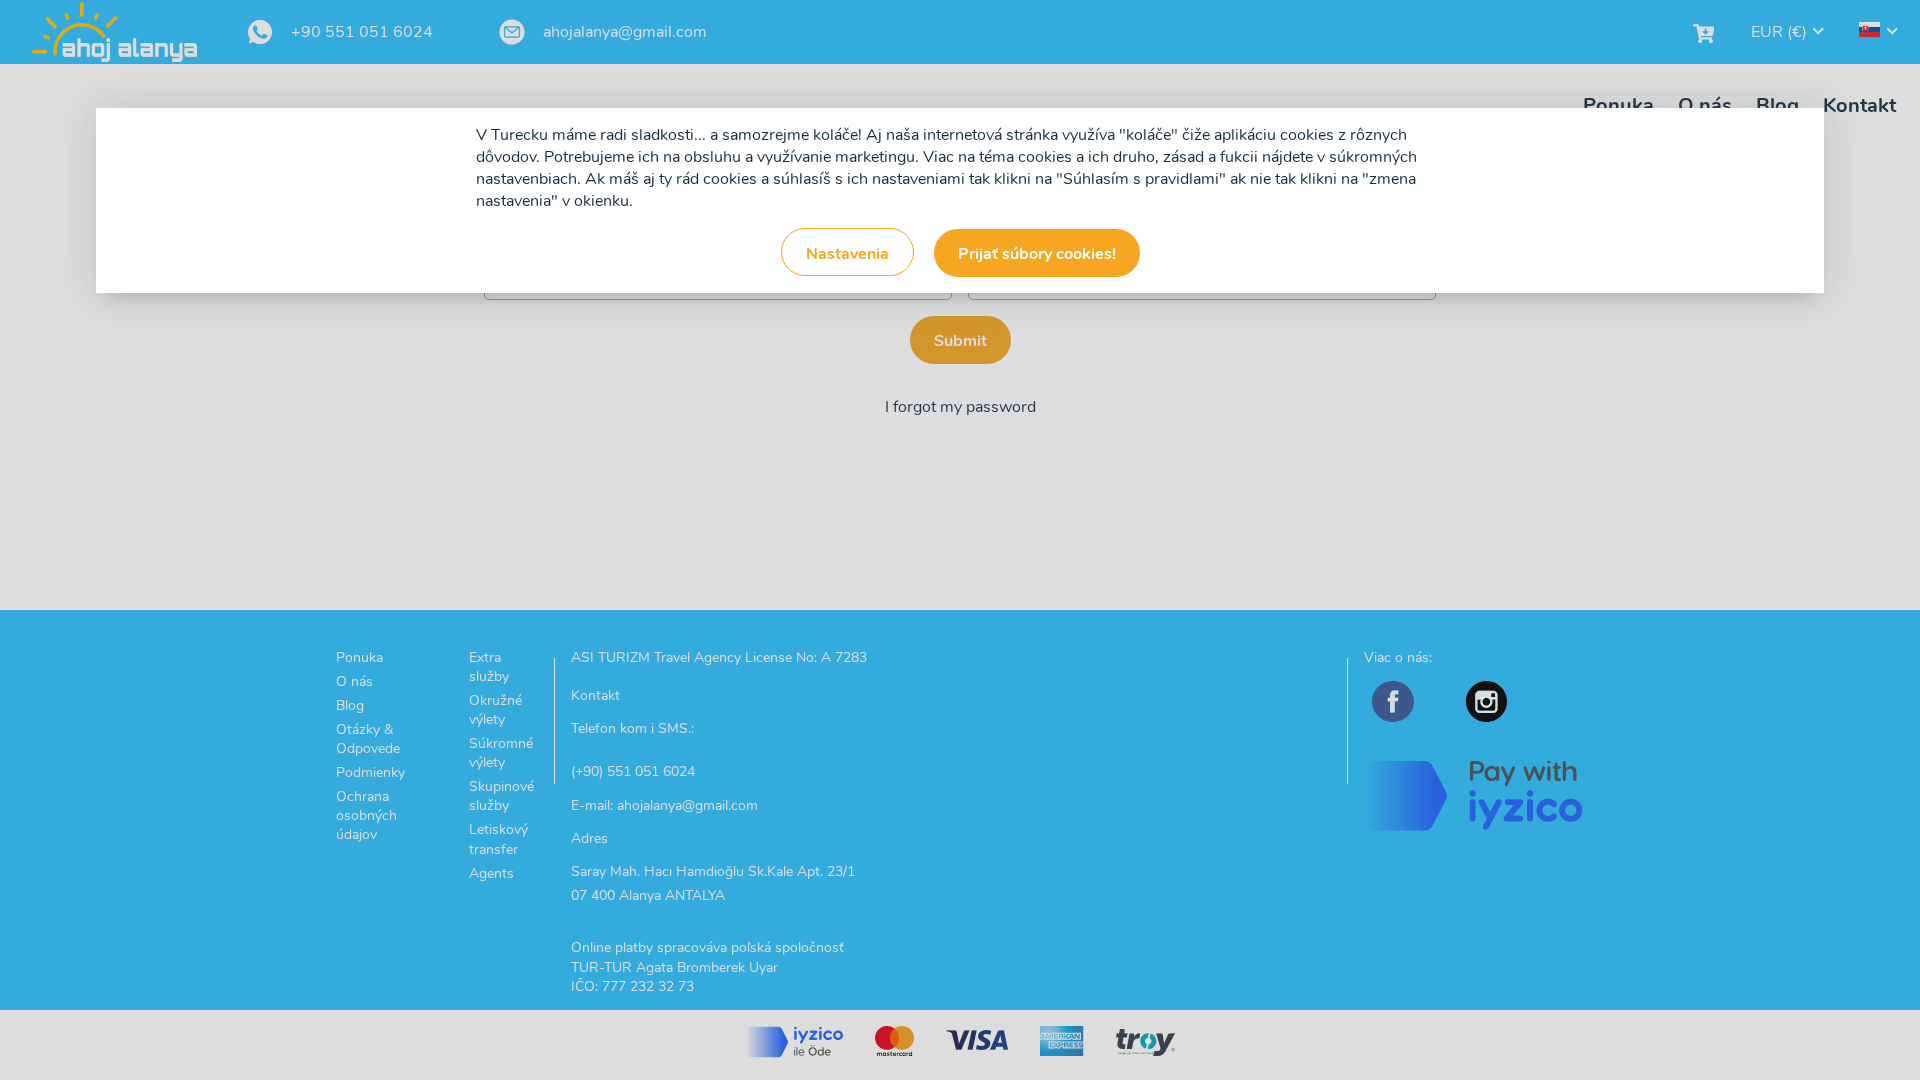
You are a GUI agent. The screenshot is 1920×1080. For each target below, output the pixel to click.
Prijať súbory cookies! (1037, 254)
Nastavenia (847, 254)
